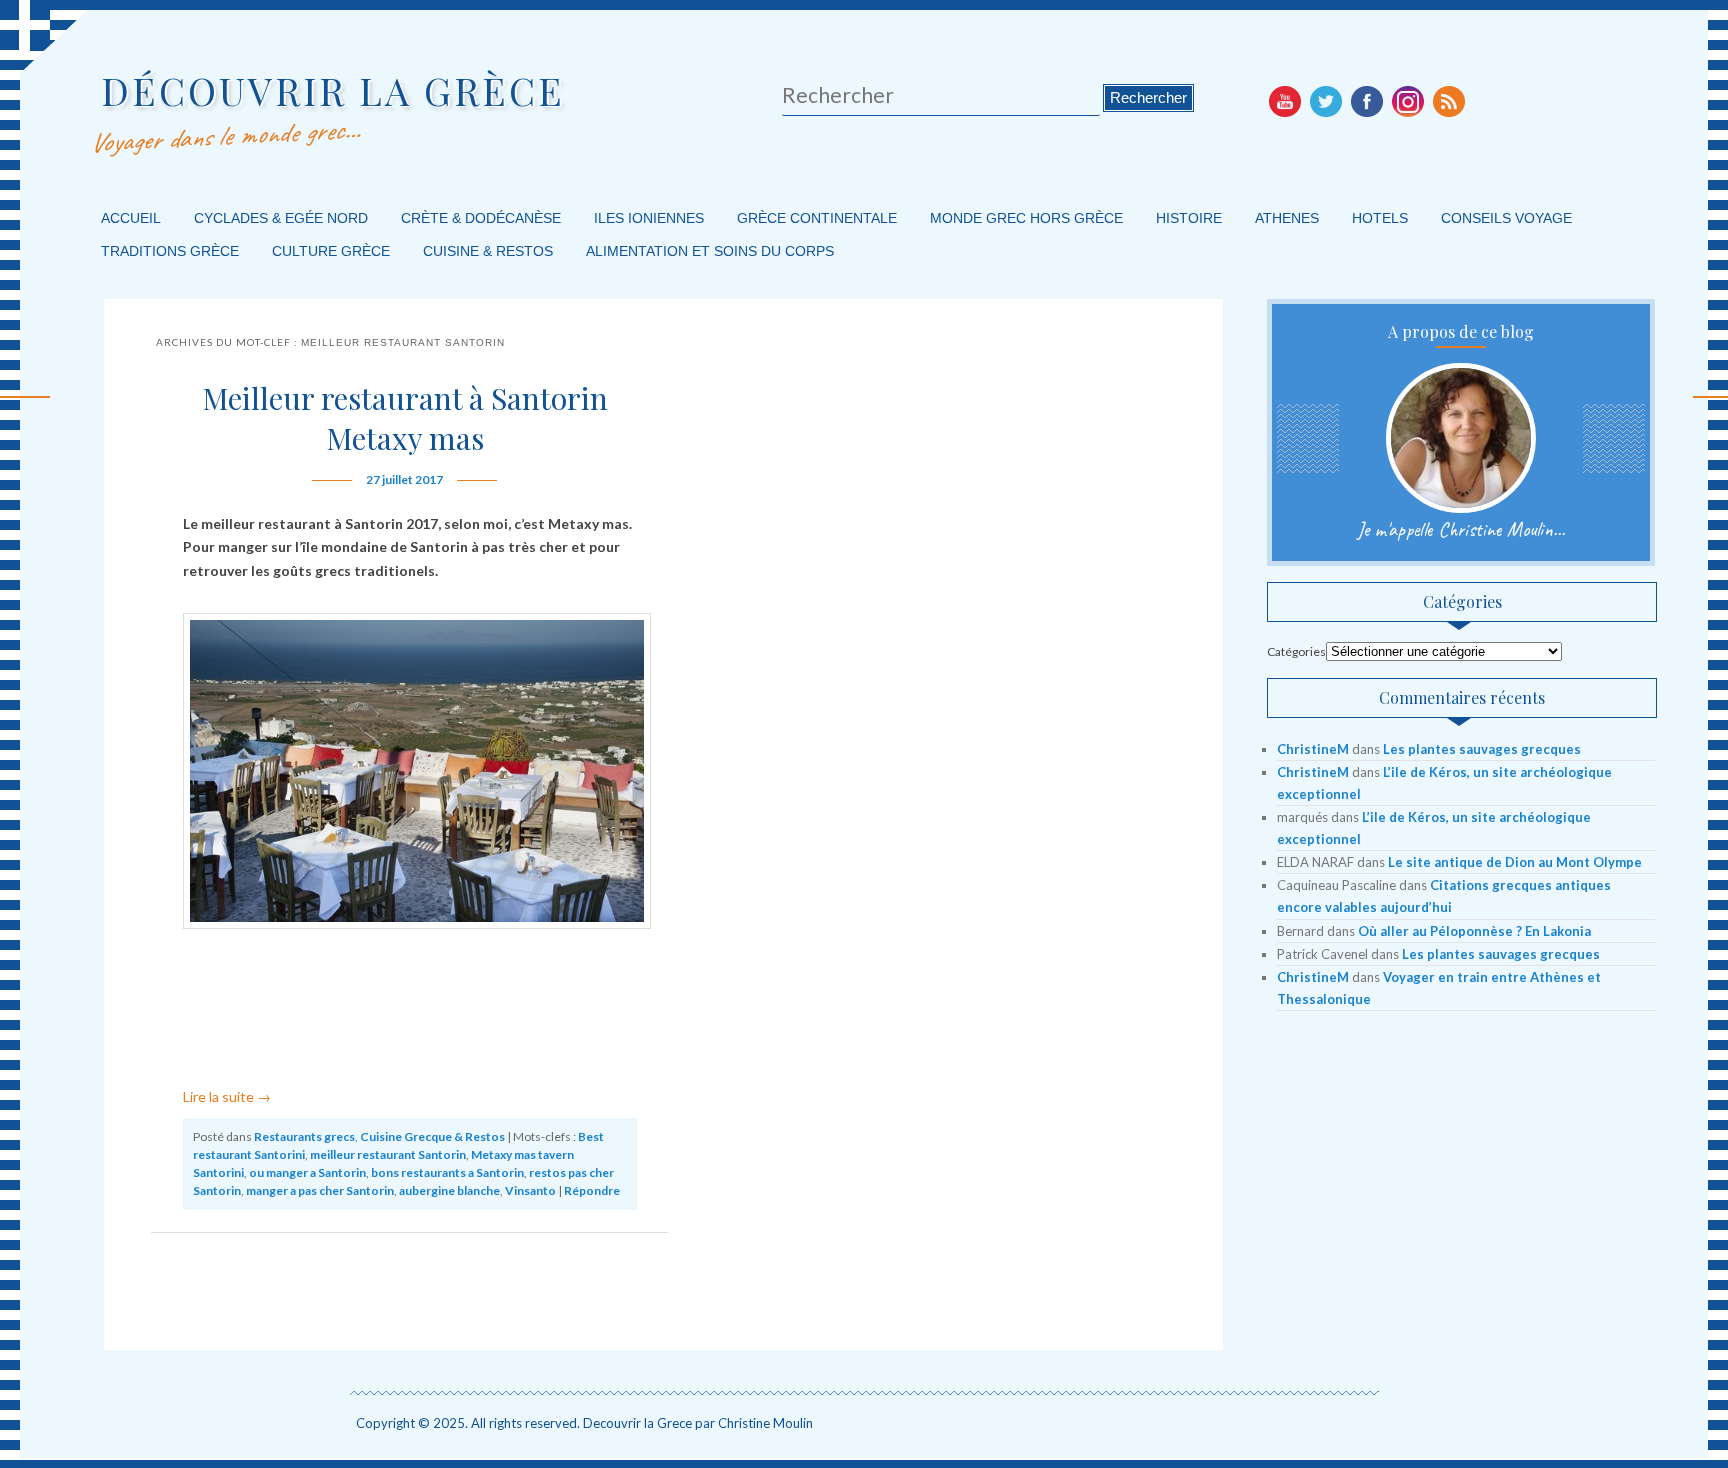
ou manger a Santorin (307, 1172)
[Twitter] (1326, 101)
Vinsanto (530, 1190)
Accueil (131, 218)
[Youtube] (1285, 101)
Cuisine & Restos (488, 251)
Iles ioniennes (649, 218)
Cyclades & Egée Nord (281, 218)
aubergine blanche (449, 1190)
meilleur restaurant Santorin (388, 1154)
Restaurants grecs (304, 1136)
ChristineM (1313, 749)
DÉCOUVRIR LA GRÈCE (333, 90)
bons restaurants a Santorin (447, 1172)
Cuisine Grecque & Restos (432, 1136)
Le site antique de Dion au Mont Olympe (1515, 862)
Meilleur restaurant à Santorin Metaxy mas (405, 418)
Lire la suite (227, 1096)
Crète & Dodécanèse (481, 218)
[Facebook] (1367, 101)
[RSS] (1449, 101)
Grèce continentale (817, 218)
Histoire (1189, 218)
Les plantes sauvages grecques (1482, 749)
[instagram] (1408, 101)
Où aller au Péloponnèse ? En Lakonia (1474, 931)
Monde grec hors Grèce (1026, 218)
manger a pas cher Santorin (320, 1190)
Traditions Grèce (170, 251)
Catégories (1296, 651)
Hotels (1380, 218)
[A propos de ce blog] (1461, 438)
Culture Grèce (331, 251)
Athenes (1287, 218)
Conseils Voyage (1506, 218)
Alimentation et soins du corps (710, 251)
